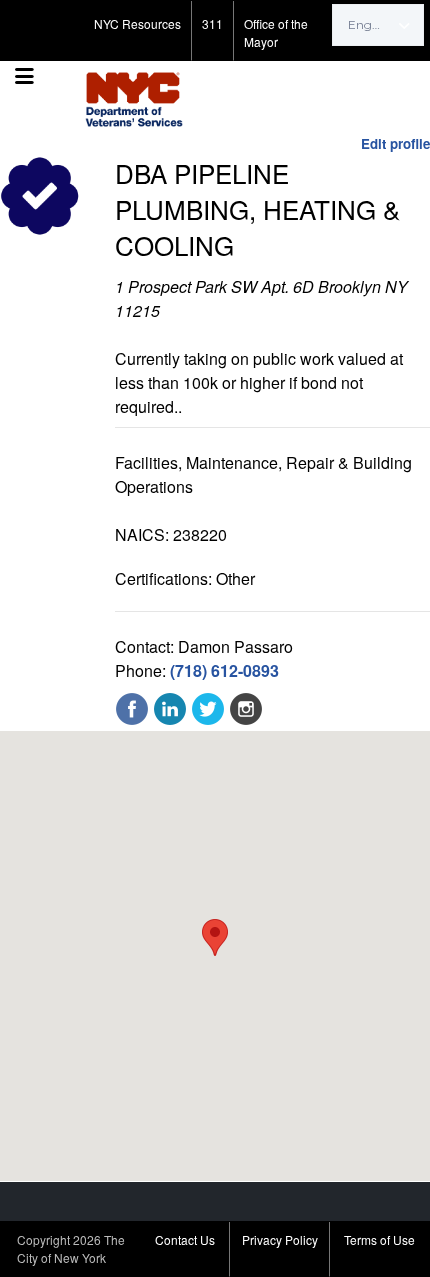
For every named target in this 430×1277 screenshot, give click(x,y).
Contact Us (185, 1239)
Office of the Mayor (276, 32)
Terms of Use (379, 1239)
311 (212, 23)
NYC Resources (137, 23)
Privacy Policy (280, 1239)
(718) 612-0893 (224, 670)
